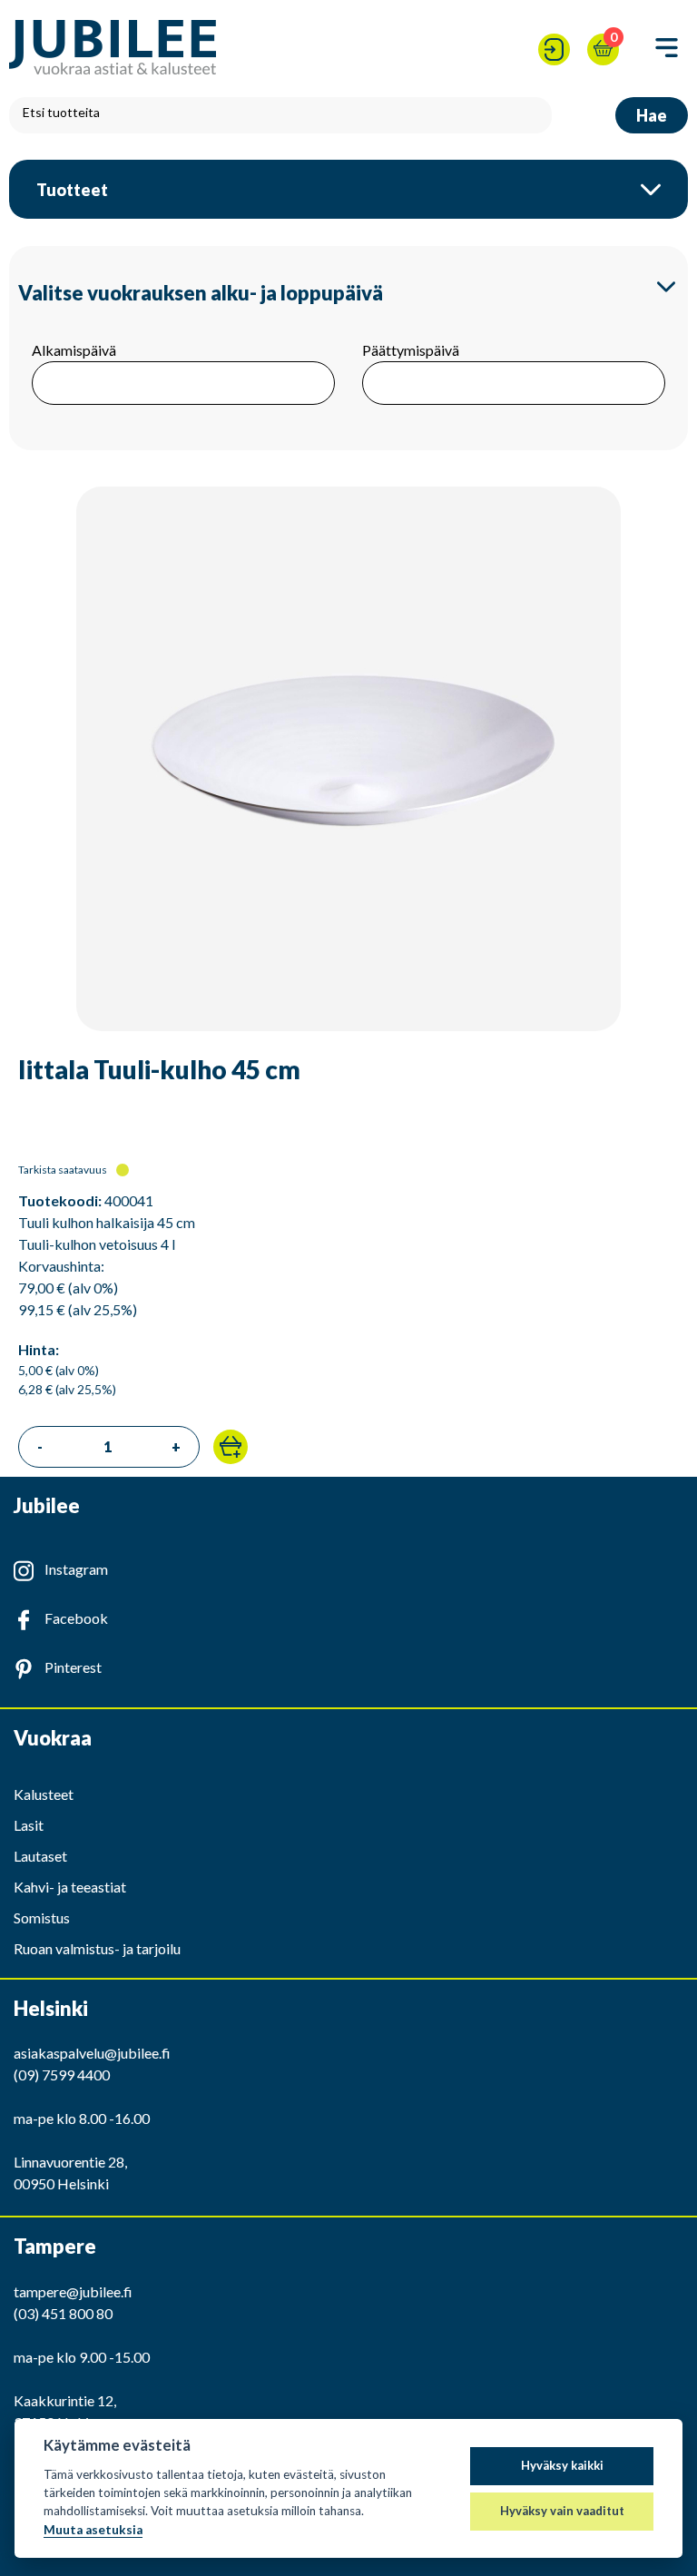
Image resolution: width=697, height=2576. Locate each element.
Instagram (76, 1569)
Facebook (76, 1618)
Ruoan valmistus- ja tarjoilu (97, 1948)
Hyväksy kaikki (562, 2465)
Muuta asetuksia (93, 2530)
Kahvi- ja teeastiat (70, 1887)
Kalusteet (44, 1794)
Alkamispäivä (74, 350)
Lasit (29, 1825)
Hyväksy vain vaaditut (562, 2511)
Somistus (42, 1917)
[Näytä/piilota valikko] (667, 49)
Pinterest (73, 1667)
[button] (231, 1447)
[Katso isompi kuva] (348, 762)
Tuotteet (72, 190)
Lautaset (40, 1856)
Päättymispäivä (411, 350)
